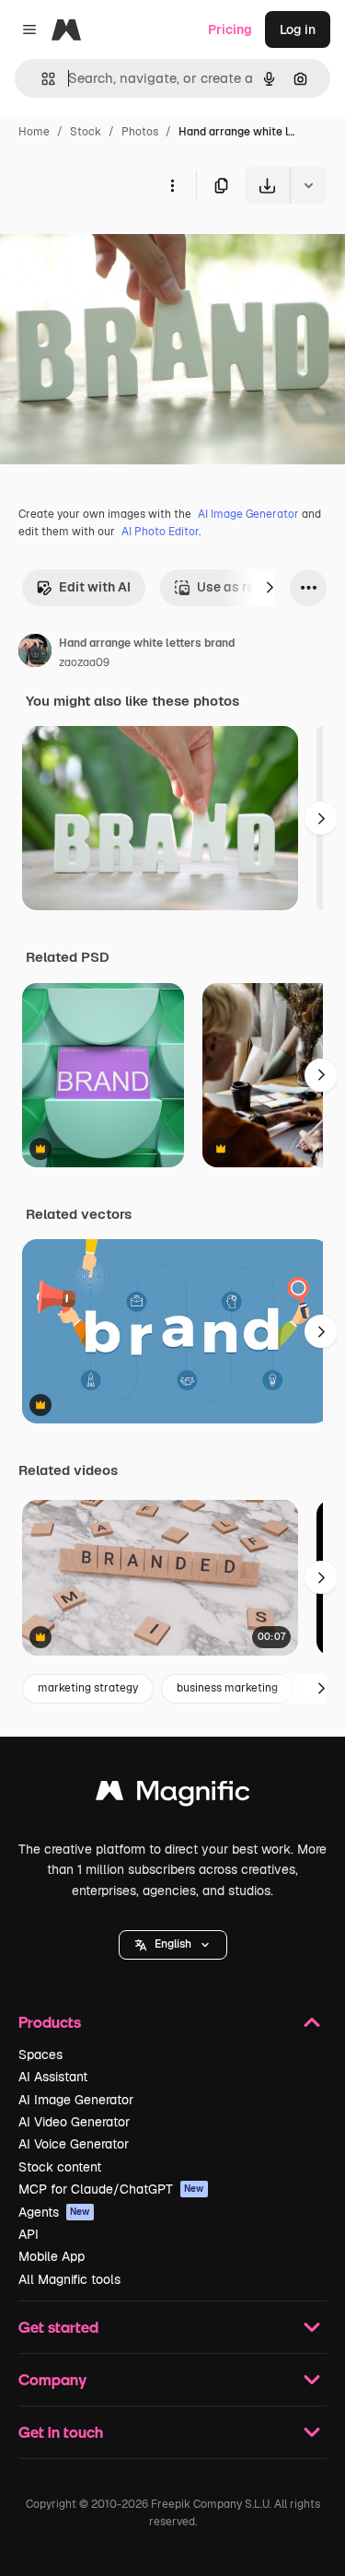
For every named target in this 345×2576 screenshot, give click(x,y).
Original (118, 246)
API (29, 2234)
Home (34, 132)
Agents (54, 2212)
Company (52, 2379)
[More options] (172, 185)
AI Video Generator (74, 2122)
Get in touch (61, 2432)
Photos (140, 132)
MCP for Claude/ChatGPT (111, 2189)
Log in (298, 29)
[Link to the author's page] (35, 653)
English (173, 1944)
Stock (86, 132)
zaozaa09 (84, 662)
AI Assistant (53, 2077)
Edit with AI (95, 587)
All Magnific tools (69, 2279)
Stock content (60, 2167)
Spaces (40, 2055)
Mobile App (52, 2256)
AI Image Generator (248, 514)
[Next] (270, 588)
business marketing (227, 1688)
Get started (58, 2327)
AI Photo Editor (160, 532)
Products (50, 2022)
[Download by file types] (308, 185)
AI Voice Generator (74, 2144)
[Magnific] (173, 1795)
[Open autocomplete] (41, 79)
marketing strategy (88, 1688)
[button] (173, 1945)
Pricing (230, 29)
